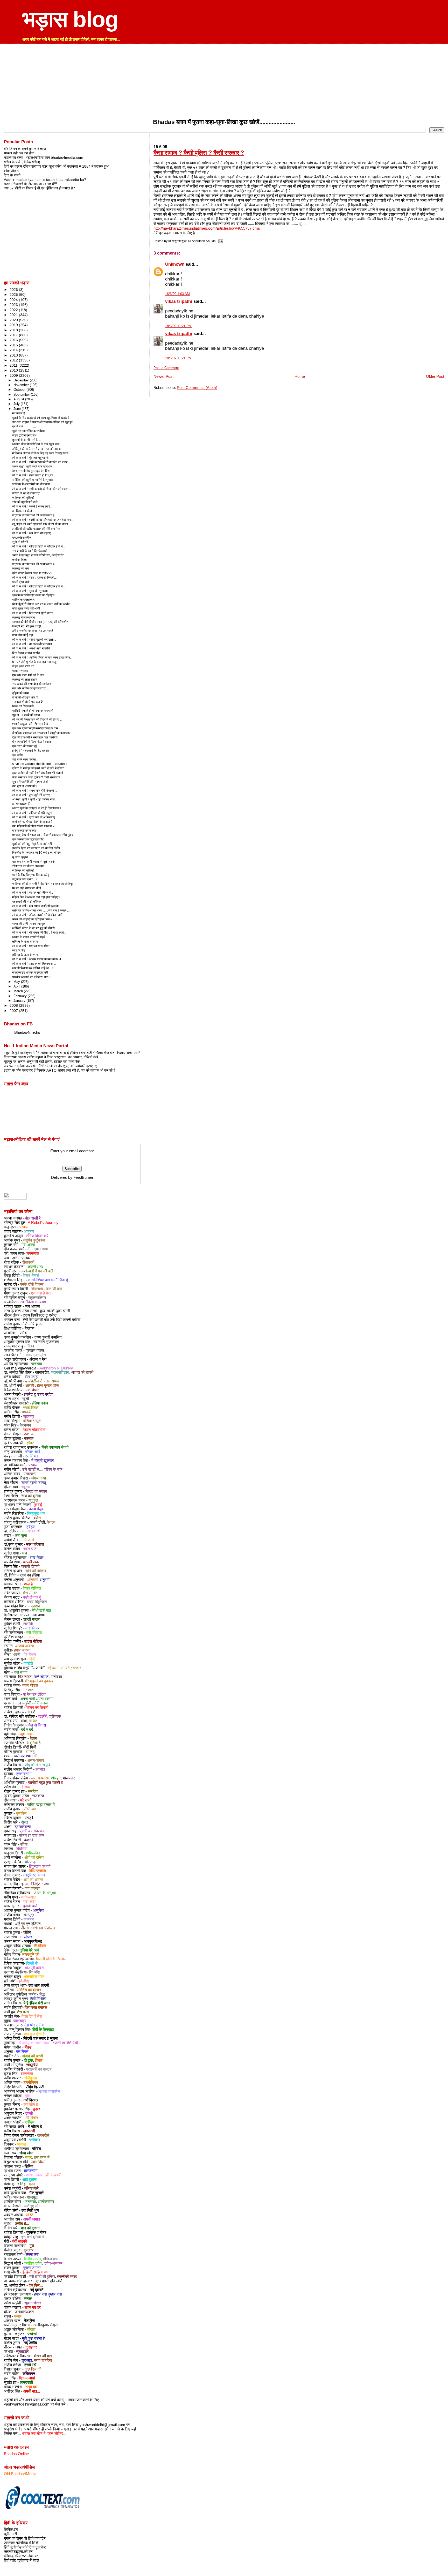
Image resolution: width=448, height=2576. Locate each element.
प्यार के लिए (19, 950)
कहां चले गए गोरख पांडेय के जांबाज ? (32, 822)
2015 (14, 345)
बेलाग (33, 1738)
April (17, 986)
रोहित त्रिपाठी (35, 2087)
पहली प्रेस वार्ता (21, 582)
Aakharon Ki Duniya (56, 1368)
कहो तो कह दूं (32, 1597)
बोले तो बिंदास (37, 1725)
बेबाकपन (25, 1425)
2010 (14, 370)
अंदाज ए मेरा (38, 1359)
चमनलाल (33, 1253)
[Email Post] (220, 241)
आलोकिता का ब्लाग (33, 1302)
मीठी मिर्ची (30, 1747)
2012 (14, 360)
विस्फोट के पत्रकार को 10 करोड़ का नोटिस (37, 853)
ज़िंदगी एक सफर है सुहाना (41, 2038)
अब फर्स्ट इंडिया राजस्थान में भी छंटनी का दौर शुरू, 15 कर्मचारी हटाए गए (50, 1066)
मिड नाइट (25, 1677)
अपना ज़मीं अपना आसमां (37, 1699)
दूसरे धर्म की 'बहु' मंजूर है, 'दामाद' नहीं (32, 844)
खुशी (26, 1399)
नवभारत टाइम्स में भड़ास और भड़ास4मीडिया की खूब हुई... (44, 422)
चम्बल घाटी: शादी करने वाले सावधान (32, 467)
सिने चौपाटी (41, 1677)
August (19, 399)
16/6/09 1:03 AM (177, 294)
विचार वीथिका (32, 1588)
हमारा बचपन (22, 1650)
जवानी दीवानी (30, 1566)
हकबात (40, 1769)
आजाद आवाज (24, 1646)
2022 (14, 310)
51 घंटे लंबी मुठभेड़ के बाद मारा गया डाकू (34, 662)
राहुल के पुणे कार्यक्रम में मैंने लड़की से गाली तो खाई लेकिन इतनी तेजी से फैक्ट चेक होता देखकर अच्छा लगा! (72, 1053)
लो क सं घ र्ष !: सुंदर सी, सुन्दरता (30, 591)
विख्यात (29, 1328)
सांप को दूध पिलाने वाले (25, 502)
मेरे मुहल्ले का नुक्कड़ (39, 1681)
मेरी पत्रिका (34, 1633)
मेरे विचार (30, 1655)
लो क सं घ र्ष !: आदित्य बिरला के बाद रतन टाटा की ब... (42, 657)
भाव (24, 1553)
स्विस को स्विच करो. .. (24, 706)
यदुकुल (33, 1500)
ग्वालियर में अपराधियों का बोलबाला (31, 484)
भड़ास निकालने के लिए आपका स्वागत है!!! (30, 184)
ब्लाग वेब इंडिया (30, 1575)
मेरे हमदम (37, 1324)
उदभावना (30, 1434)
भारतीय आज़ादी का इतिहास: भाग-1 (32, 977)
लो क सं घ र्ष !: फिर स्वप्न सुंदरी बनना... (34, 613)
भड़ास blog (70, 19)
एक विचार (32, 1390)
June (18, 409)
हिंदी (32, 1659)
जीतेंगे (27, 1933)
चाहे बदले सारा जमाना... (25, 759)
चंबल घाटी (30, 1549)
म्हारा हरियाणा (35, 1544)
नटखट (28, 1690)
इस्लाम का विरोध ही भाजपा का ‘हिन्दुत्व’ (34, 595)
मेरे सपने (26, 1800)
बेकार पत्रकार (20, 671)
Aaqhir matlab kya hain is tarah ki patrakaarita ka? (45, 180)
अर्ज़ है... (30, 1584)
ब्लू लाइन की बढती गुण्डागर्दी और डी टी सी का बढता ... (42, 524)
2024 (14, 300)
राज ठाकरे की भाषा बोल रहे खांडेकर (31, 684)
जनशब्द (37, 1364)
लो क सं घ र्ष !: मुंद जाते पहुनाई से (30, 458)
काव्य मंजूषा (36, 1509)
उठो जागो (28, 1540)
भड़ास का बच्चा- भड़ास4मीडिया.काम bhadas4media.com (44, 157)
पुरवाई (38, 1505)
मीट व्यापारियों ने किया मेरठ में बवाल (31, 742)
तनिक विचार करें (37, 1236)
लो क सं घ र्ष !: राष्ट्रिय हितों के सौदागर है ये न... (39, 546)
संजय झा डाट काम (32, 1835)
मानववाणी (34, 1531)
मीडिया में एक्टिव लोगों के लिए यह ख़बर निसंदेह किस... (41, 453)
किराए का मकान (36, 1491)
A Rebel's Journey (43, 1223)
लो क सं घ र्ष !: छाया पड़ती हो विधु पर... (34, 475)
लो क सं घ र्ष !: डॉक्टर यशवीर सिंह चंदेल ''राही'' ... (39, 915)
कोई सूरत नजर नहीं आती (26, 608)
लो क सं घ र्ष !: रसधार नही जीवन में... (33, 893)
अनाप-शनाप (36, 1760)
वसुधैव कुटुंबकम (34, 1240)
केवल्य (51, 1522)
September (22, 395)
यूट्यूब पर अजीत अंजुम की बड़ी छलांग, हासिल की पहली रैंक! (42, 1061)
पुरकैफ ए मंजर (36, 2232)
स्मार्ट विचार (31, 1408)
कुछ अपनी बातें (25, 1712)
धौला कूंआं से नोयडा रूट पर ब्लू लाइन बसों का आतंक (41, 604)
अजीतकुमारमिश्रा (45, 2325)
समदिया (33, 1791)
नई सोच (25, 1787)
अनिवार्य (32, 1580)
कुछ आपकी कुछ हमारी (55, 1311)
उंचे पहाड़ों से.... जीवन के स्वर (42, 1469)
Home (300, 376)
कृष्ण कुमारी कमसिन (48, 1337)
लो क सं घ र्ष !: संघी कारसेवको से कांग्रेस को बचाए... (41, 462)
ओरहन (56, 1778)
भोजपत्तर (69, 1778)
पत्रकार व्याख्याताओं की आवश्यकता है (33, 515)
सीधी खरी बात (41, 1611)
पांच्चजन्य (30, 1474)
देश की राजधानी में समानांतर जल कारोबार (35, 737)
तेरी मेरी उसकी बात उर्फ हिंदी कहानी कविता (52, 1320)
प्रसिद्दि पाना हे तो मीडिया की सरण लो (33, 711)
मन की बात (33, 1628)
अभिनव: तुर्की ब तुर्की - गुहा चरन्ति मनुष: (34, 799)
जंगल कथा (38, 1478)
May (17, 982)
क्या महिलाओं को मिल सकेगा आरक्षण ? (33, 826)
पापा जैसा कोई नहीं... (24, 635)
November (22, 385)
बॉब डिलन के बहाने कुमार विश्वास (25, 149)
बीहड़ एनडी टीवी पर (23, 666)
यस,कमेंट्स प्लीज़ (22, 538)
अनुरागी (45, 1580)
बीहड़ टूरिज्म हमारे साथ (25, 435)
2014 (14, 350)
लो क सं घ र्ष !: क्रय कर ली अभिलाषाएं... (35, 817)
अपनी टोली (37, 1522)
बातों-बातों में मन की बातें (37, 1271)
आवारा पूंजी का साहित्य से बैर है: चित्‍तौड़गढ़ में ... (38, 808)
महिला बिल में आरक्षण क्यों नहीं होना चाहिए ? (36, 897)
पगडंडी (27, 1412)
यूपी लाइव (26, 1734)
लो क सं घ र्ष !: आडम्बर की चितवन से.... (34, 964)
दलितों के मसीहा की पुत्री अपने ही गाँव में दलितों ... (40, 768)
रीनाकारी (28, 1262)
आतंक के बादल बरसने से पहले (29, 937)
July (17, 404)
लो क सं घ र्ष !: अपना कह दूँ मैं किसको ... (35, 791)
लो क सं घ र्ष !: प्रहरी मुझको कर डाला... (34, 640)
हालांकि (28, 1624)
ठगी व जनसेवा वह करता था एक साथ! (33, 631)
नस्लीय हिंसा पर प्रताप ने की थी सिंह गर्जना (36, 848)
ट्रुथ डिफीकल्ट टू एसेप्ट (40, 1315)
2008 (14, 1005)
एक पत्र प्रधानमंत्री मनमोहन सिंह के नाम (35, 728)
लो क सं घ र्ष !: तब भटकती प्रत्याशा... (33, 644)
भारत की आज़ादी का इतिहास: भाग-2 (32, 919)
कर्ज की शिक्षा (19, 560)
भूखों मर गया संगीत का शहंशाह (29, 431)
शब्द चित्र (37, 1558)
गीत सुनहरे (37, 2193)
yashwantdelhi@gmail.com (27, 2404)
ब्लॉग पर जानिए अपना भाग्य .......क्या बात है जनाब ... (41, 910)
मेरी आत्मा (28, 1245)
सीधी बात (30, 1809)
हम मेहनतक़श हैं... (22, 804)
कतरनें (29, 1840)
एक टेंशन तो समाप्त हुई (25, 746)
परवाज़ (24, 1227)
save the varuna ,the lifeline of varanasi (40, 764)
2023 (14, 305)
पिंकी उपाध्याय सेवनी (55, 1447)
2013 (14, 355)
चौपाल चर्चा (33, 1452)
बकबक (29, 1438)
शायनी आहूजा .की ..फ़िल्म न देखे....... (33, 724)
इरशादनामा (24, 1774)
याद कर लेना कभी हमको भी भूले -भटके (33, 862)
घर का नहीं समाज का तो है (27, 888)
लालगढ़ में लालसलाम (23, 618)
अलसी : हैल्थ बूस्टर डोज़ (42, 1386)
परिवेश (37, 2149)
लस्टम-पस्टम (40, 1778)
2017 (14, 335)
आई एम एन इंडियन (28, 1924)
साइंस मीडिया (33, 1641)
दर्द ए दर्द (27, 1730)
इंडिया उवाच (40, 1403)
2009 (14, 375)
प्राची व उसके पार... (34, 1831)
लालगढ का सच (20, 568)
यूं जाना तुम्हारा (20, 857)
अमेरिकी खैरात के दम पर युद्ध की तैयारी (33, 928)
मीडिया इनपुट (32, 1421)
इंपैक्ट (30, 1443)
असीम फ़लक (21, 1258)
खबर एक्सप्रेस (36, 1355)
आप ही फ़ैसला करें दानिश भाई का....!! (33, 968)
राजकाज (38, 1796)
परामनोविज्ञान (60, 1372)
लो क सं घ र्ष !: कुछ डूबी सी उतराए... (32, 795)
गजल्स (31, 1637)
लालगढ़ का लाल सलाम (25, 680)
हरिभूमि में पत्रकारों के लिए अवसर (31, 751)
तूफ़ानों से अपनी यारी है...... (27, 440)
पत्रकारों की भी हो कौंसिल (27, 902)
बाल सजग (21, 1672)
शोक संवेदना (12, 171)
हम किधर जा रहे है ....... (25, 511)
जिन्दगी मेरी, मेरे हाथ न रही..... (29, 626)
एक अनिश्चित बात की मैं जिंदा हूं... (48, 1280)
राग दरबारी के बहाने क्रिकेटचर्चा (30, 551)
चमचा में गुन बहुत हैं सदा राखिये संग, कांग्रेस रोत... (39, 555)
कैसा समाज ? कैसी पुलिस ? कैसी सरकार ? (199, 153)
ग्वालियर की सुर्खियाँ (23, 498)
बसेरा (37, 1518)
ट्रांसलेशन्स (23, 1827)
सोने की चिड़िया (36, 1571)
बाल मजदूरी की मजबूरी (24, 831)
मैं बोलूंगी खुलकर (43, 1461)
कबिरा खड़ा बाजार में (41, 1805)
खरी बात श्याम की (26, 1756)
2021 (14, 315)
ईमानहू (30, 1752)
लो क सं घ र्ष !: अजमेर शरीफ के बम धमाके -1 (37, 959)
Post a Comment (166, 368)
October (20, 390)
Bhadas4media (27, 1032)
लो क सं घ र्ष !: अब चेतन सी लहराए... (33, 533)
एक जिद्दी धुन (30, 2210)
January (20, 1001)
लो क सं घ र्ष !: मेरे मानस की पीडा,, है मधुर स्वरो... (39, 933)
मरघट (33, 1721)
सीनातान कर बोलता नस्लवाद (28, 866)
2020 (14, 320)
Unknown (175, 264)
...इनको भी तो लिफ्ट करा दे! (28, 702)
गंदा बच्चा (38, 1615)
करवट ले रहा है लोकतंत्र (26, 493)
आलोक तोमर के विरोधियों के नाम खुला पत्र (36, 444)
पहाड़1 (29, 1818)
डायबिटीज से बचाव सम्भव (42, 1381)
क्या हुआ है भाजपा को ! (25, 786)
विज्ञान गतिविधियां (34, 1430)
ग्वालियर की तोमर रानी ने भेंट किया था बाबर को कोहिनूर (43, 884)
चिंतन (30, 1346)
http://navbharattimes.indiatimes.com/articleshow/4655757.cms (207, 228)
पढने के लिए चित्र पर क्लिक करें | (30, 875)
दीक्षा (24, 1721)
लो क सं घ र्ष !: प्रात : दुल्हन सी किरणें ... (34, 578)
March (19, 991)
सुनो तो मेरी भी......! (23, 542)
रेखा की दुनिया (31, 1496)
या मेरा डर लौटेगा (34, 1694)
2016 (14, 340)
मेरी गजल (41, 1703)
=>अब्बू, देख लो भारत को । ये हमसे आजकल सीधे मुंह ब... (44, 835)
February (21, 996)
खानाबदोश (42, 1372)
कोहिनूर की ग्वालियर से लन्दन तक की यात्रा (36, 449)
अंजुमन (29, 1231)
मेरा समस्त (30, 1593)
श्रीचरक (55, 1716)
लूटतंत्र (29, 1416)
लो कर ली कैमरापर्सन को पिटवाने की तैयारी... (37, 720)
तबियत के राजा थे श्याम (25, 942)
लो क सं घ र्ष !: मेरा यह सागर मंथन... (32, 946)
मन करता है (19, 413)
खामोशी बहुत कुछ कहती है (45, 1783)
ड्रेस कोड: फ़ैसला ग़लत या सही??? (32, 573)
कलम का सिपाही (37, 1708)
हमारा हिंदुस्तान (37, 1602)
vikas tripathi (179, 301)
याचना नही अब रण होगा (19, 153)
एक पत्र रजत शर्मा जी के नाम (28, 675)
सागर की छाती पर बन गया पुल (29, 924)
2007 (14, 1011)
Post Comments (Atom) (197, 388)
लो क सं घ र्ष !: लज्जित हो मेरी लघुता (32, 813)
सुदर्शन (35, 1606)
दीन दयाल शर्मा (38, 1249)
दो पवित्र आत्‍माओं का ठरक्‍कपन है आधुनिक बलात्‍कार (41, 733)
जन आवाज (32, 1306)
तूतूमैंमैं (43, 1716)
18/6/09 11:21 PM (178, 326)
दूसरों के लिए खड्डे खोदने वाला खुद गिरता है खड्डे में (41, 418)
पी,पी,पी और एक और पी (25, 697)
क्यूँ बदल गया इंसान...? (25, 879)
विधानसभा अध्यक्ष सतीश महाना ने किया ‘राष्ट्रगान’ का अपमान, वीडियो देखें (51, 1057)
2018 (14, 330)
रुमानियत (31, 1456)
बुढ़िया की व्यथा (20, 693)
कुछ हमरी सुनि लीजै (49, 2281)
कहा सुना (21, 1536)
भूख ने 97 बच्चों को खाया (26, 715)
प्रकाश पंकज (35, 1351)
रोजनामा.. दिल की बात (47, 1289)
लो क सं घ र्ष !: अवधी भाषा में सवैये (31, 648)
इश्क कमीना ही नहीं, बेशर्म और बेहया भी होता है (38, 773)
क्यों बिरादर (31, 2100)
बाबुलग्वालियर (37, 1298)
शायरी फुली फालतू (34, 1483)
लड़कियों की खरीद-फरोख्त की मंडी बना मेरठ (36, 529)
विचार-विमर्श (31, 1276)
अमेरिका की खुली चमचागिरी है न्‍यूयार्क (33, 480)
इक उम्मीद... (19, 755)
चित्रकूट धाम (36, 1513)
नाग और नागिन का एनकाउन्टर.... (30, 688)
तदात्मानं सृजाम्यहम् (46, 1342)
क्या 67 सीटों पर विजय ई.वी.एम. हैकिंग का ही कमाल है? (39, 188)
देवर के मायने (12, 175)
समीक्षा (24, 1333)
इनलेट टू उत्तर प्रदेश (39, 1394)
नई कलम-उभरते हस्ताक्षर (64, 1668)
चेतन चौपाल (30, 1686)
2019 (14, 325)
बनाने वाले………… (24, 427)
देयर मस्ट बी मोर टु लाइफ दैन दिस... (32, 471)
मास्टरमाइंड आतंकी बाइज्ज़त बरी (30, 972)
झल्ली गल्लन (32, 1619)
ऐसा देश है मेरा (41, 1293)
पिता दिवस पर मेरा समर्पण (26, 653)
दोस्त (24, 1822)
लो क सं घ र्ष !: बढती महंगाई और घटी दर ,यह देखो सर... (43, 520)
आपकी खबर (31, 1562)
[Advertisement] (224, 82)
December (22, 380)
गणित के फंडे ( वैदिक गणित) (22, 162)
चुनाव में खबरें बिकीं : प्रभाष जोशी (30, 782)
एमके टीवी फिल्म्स (32, 1284)
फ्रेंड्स (30, 1527)
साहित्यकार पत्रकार (23, 600)
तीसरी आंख (36, 1267)
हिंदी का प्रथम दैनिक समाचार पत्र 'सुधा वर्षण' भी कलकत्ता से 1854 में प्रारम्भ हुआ (57, 166)
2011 (14, 365)
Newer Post (163, 376)
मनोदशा (57, 1677)
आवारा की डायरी (82, 1372)
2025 (14, 294)
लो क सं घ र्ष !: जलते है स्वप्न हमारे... (32, 506)
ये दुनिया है (33, 1743)
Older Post (435, 376)
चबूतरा (26, 1487)
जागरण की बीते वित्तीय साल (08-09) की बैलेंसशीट (40, 622)
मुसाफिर (21, 1813)
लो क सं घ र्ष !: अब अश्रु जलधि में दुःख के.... (37, 906)
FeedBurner (83, 1177)
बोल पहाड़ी (31, 1377)
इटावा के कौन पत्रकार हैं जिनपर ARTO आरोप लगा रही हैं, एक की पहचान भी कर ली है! (60, 1070)
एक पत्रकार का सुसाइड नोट (28, 839)
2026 (14, 290)
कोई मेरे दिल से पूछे (37, 1765)
